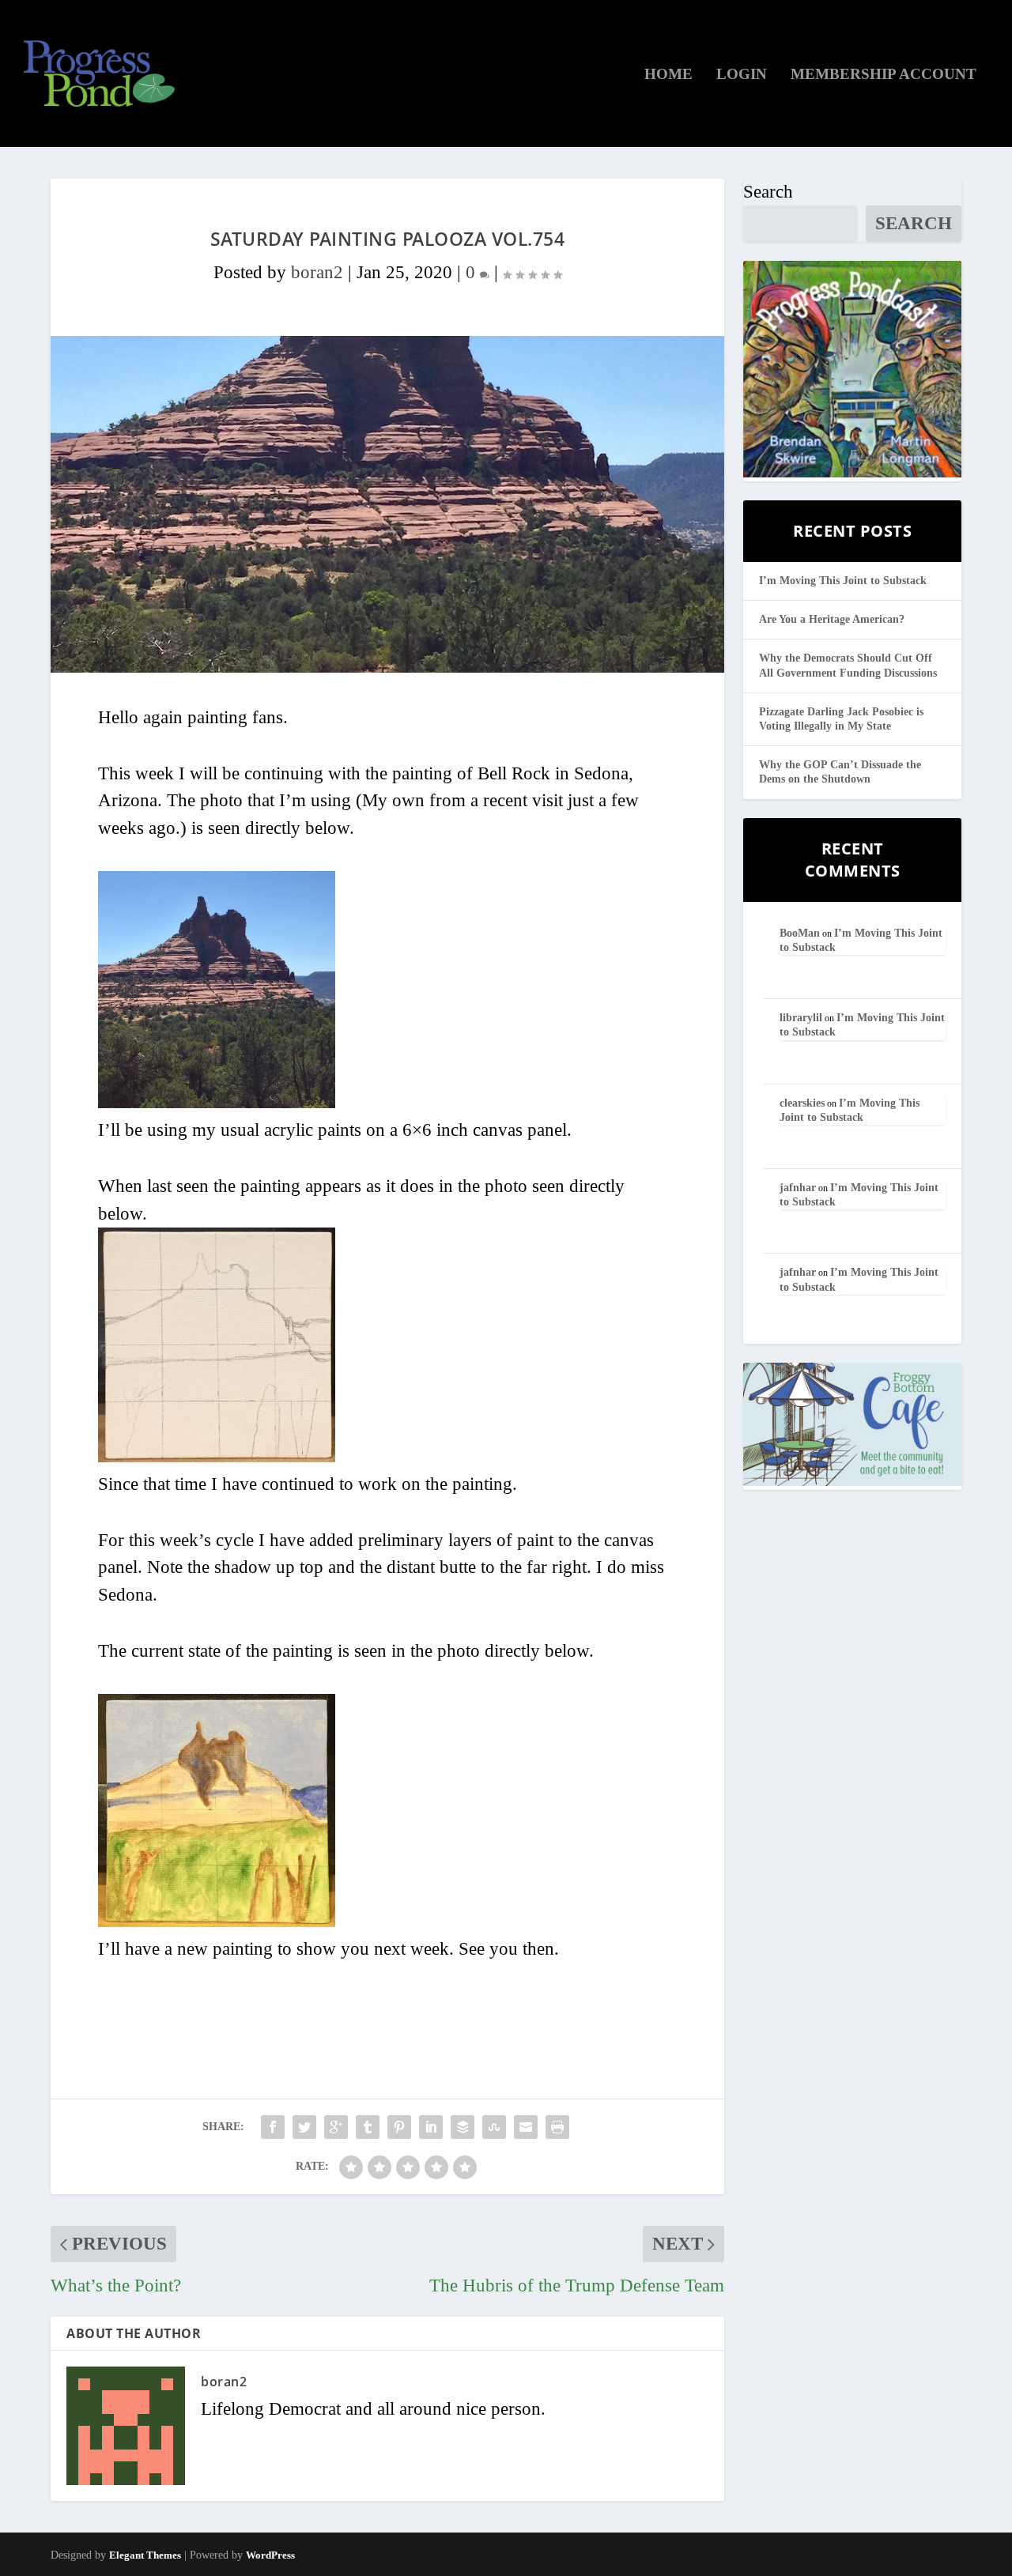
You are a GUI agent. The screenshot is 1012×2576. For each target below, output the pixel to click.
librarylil (801, 1018)
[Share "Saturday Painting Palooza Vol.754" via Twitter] (304, 2127)
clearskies (802, 1103)
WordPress (270, 2555)
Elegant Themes (145, 2555)
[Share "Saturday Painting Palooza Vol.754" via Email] (526, 2127)
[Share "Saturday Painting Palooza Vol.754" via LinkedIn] (431, 2127)
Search (768, 192)
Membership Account (884, 75)
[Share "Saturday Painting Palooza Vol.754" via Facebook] (273, 2127)
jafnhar (798, 1188)
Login (742, 75)
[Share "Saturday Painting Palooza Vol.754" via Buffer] (463, 2127)
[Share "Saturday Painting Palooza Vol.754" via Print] (557, 2127)
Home (668, 75)
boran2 (317, 272)
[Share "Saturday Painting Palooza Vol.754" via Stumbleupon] (494, 2127)
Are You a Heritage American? (832, 619)
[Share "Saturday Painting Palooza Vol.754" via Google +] (336, 2127)
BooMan (800, 933)
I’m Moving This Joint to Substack (843, 581)
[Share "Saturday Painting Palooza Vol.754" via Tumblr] (368, 2127)
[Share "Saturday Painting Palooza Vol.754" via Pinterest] (399, 2127)
